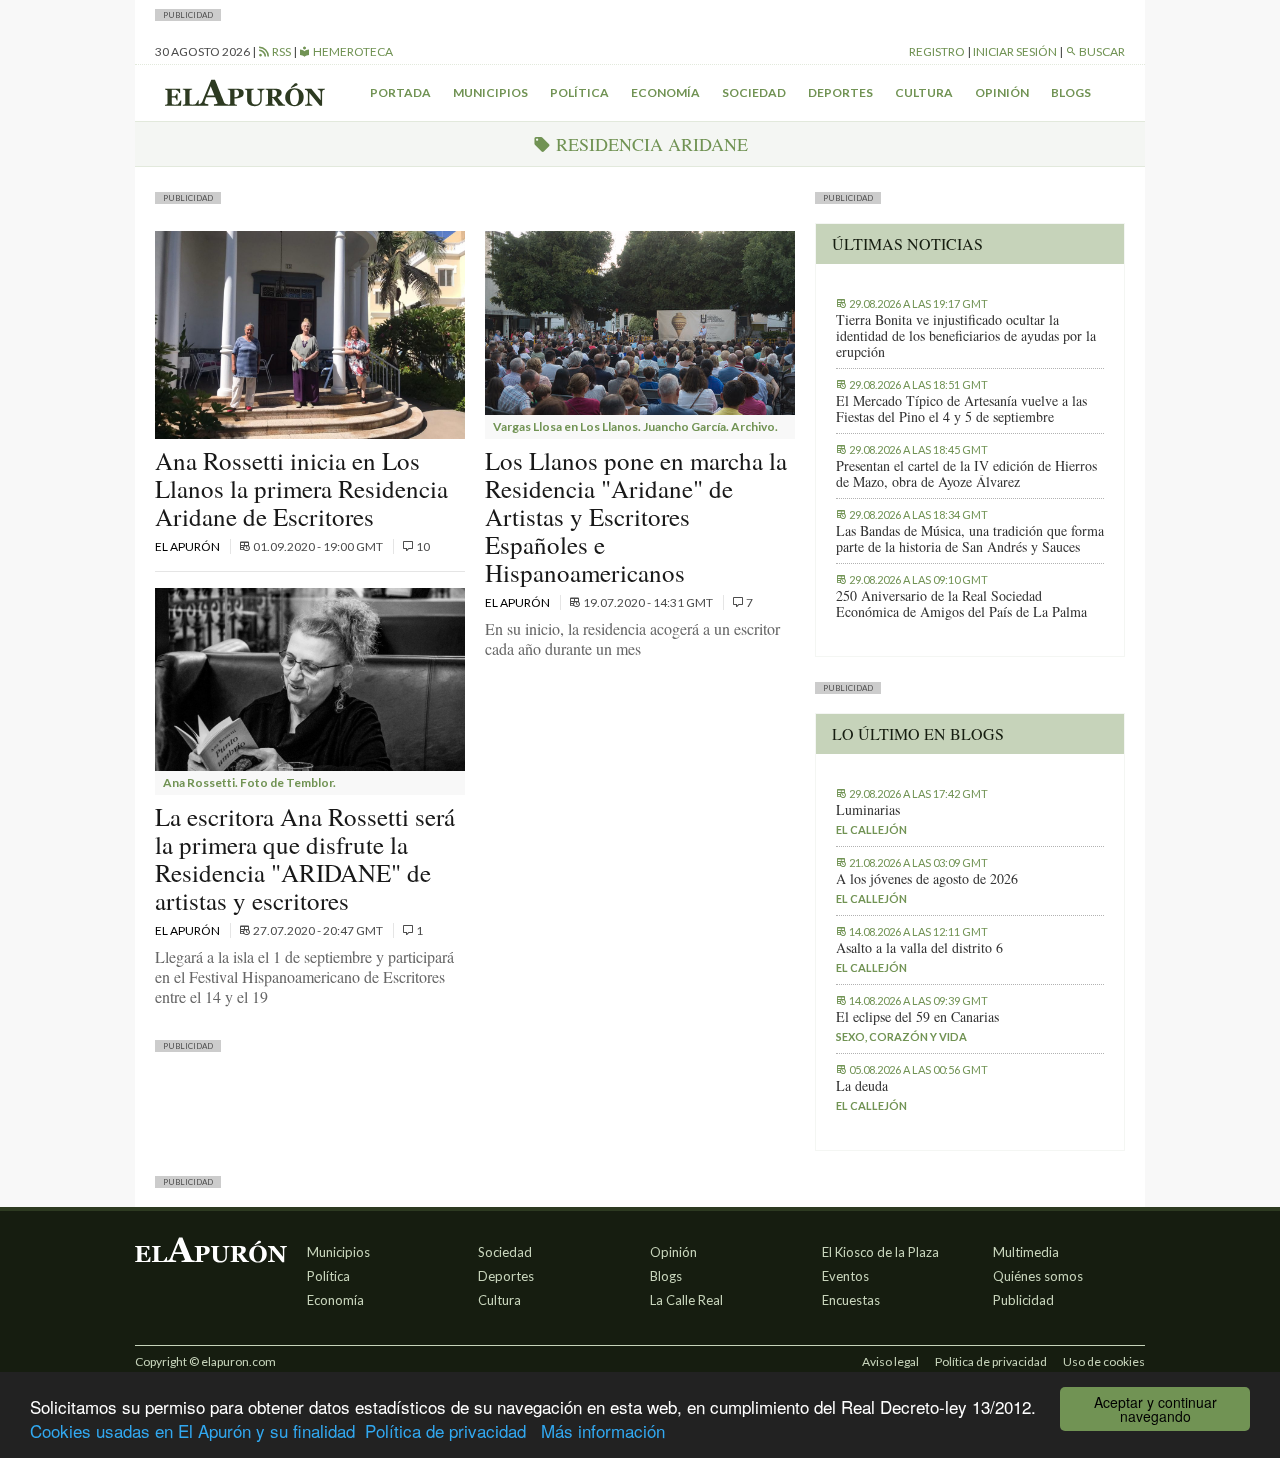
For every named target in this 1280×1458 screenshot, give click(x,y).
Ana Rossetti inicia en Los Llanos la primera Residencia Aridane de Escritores (301, 488)
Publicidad (1023, 1300)
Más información (603, 1430)
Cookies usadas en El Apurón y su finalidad (192, 1430)
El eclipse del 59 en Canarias (917, 1017)
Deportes (840, 92)
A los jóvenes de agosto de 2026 (927, 879)
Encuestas (851, 1300)
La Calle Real (686, 1300)
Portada (400, 92)
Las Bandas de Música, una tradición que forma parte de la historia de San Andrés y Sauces (970, 539)
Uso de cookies (1104, 1361)
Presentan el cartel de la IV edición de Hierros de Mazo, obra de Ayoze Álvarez (966, 474)
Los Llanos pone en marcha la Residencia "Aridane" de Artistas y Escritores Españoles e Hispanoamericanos (636, 516)
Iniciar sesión (1015, 51)
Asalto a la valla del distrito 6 (919, 948)
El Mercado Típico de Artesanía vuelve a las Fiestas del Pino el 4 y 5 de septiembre (961, 409)
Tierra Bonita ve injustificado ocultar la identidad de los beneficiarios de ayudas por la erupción (966, 336)
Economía (665, 92)
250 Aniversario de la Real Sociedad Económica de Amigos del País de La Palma (961, 604)
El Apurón (188, 546)
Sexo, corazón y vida (901, 1036)
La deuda (862, 1086)
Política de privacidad (445, 1430)
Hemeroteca (352, 51)
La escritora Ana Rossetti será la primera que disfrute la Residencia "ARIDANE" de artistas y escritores (305, 858)
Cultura (924, 92)
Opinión (1002, 92)
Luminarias (868, 810)
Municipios (490, 92)
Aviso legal (890, 1361)
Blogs (1071, 92)
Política (579, 92)
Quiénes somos (1038, 1276)
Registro (937, 51)
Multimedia (1026, 1252)
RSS (280, 51)
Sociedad (754, 92)
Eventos (845, 1276)
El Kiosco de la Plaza (880, 1252)
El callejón (871, 829)
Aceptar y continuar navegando (1155, 1409)
